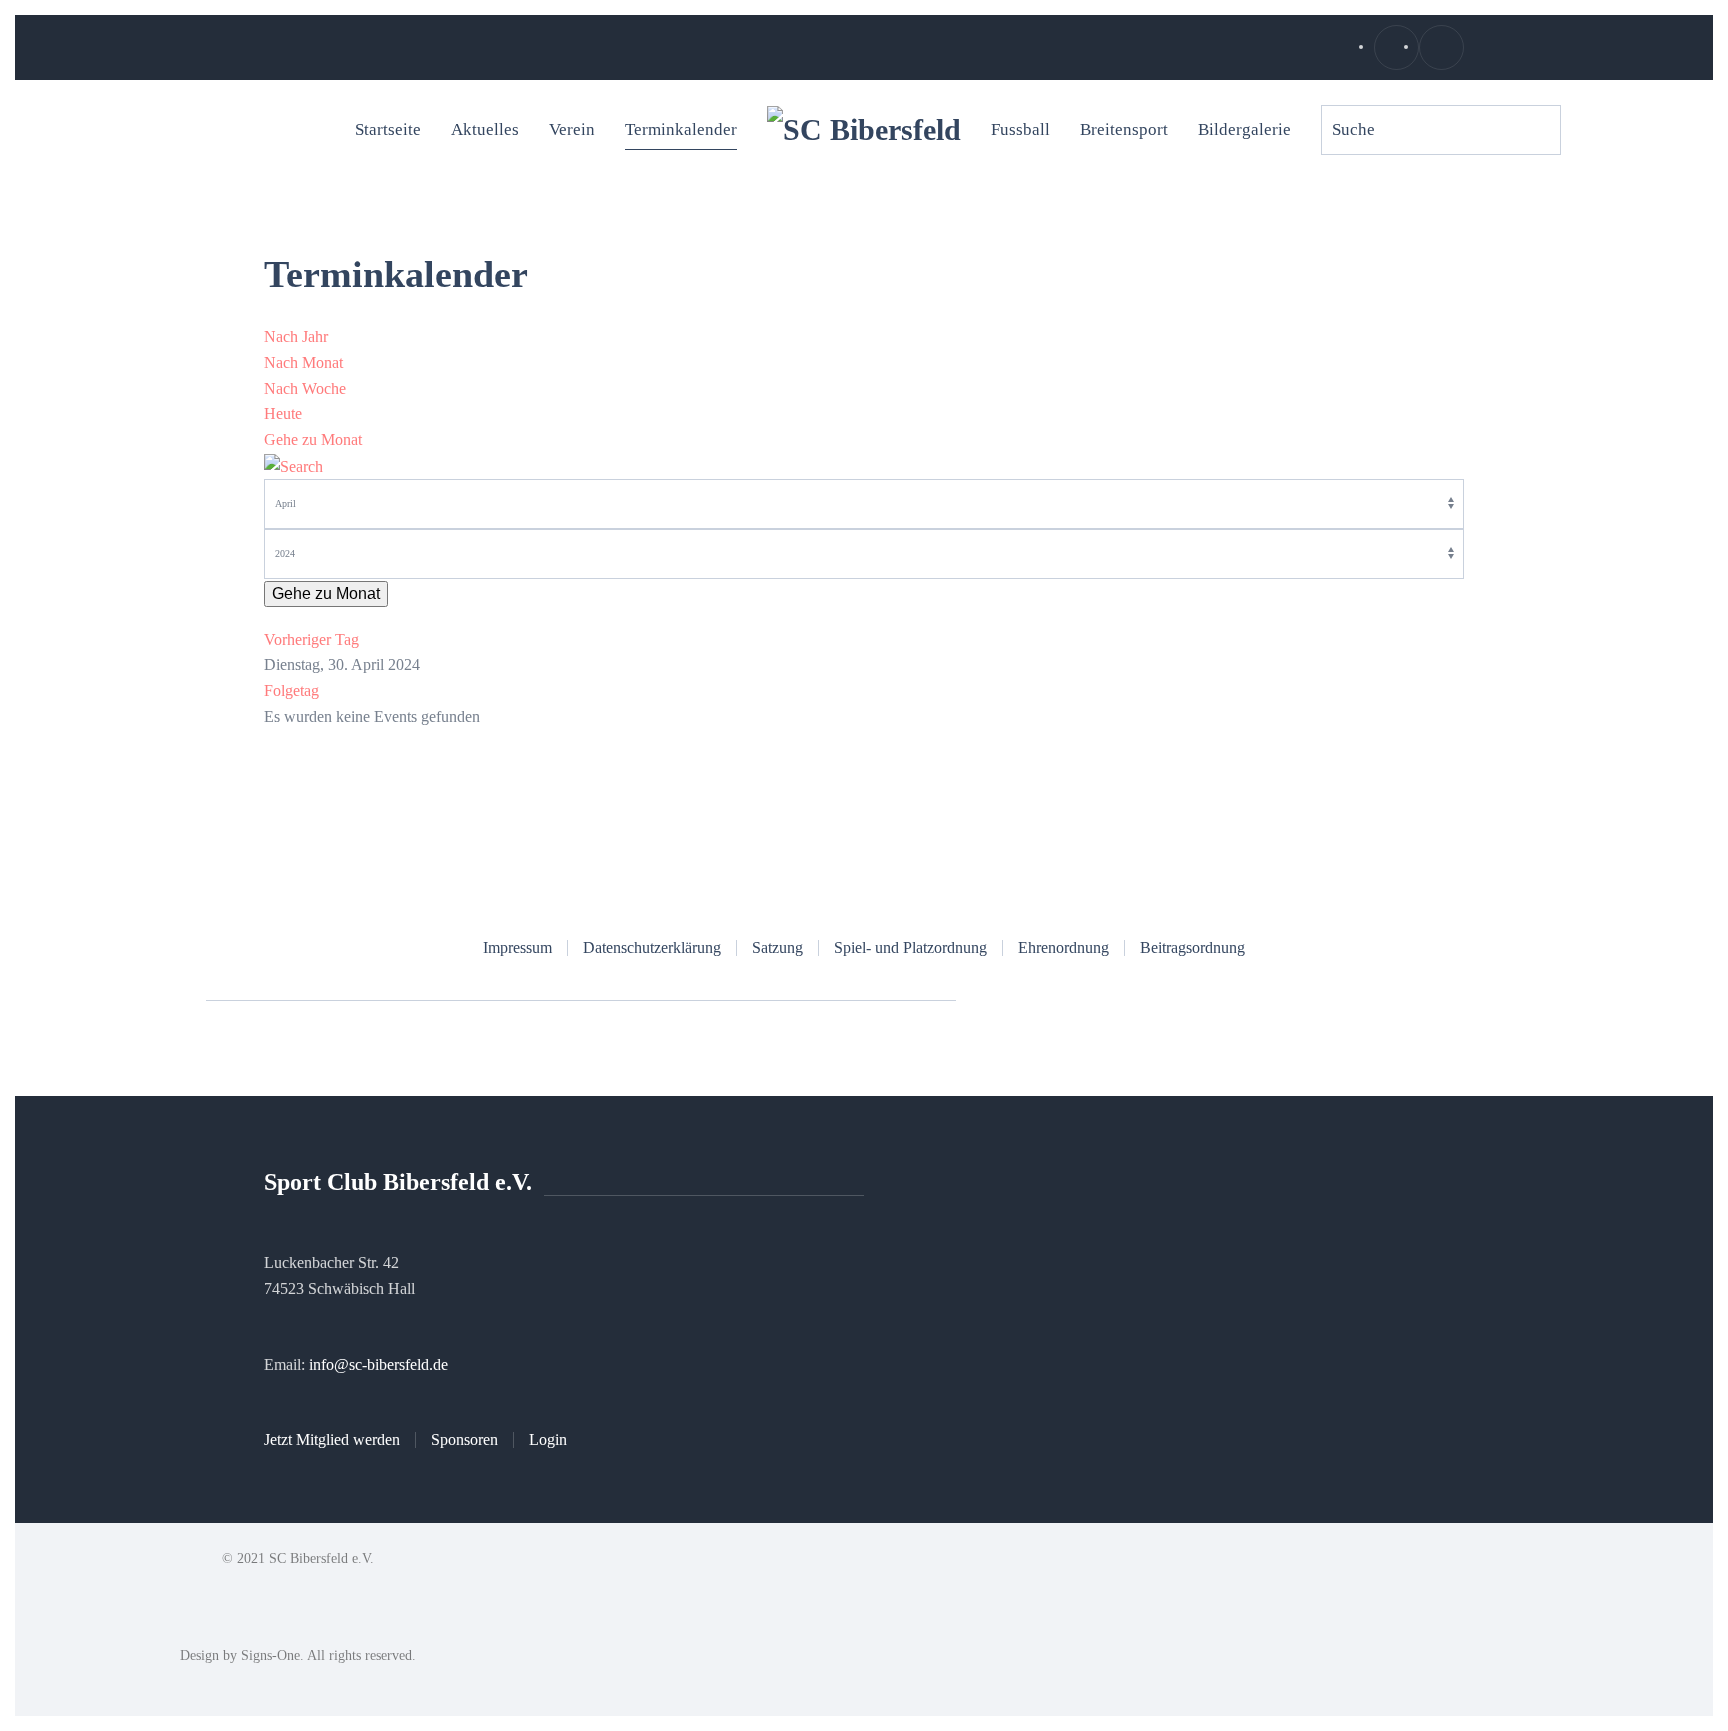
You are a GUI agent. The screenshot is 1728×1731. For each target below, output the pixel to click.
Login (548, 1439)
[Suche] (293, 464)
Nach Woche (305, 388)
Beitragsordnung (1192, 947)
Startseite (388, 129)
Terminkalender (681, 129)
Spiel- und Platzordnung (910, 947)
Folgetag (291, 690)
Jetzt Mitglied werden (332, 1439)
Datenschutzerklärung (652, 947)
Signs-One (270, 1655)
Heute (283, 413)
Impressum (517, 947)
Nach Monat (303, 362)
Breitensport (1124, 129)
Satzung (777, 947)
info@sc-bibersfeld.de (378, 1364)
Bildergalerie (1244, 129)
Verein (572, 129)
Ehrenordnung (1063, 947)
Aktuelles (485, 129)
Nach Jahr (296, 336)
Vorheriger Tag (311, 639)
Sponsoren (464, 1439)
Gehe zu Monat (313, 439)
